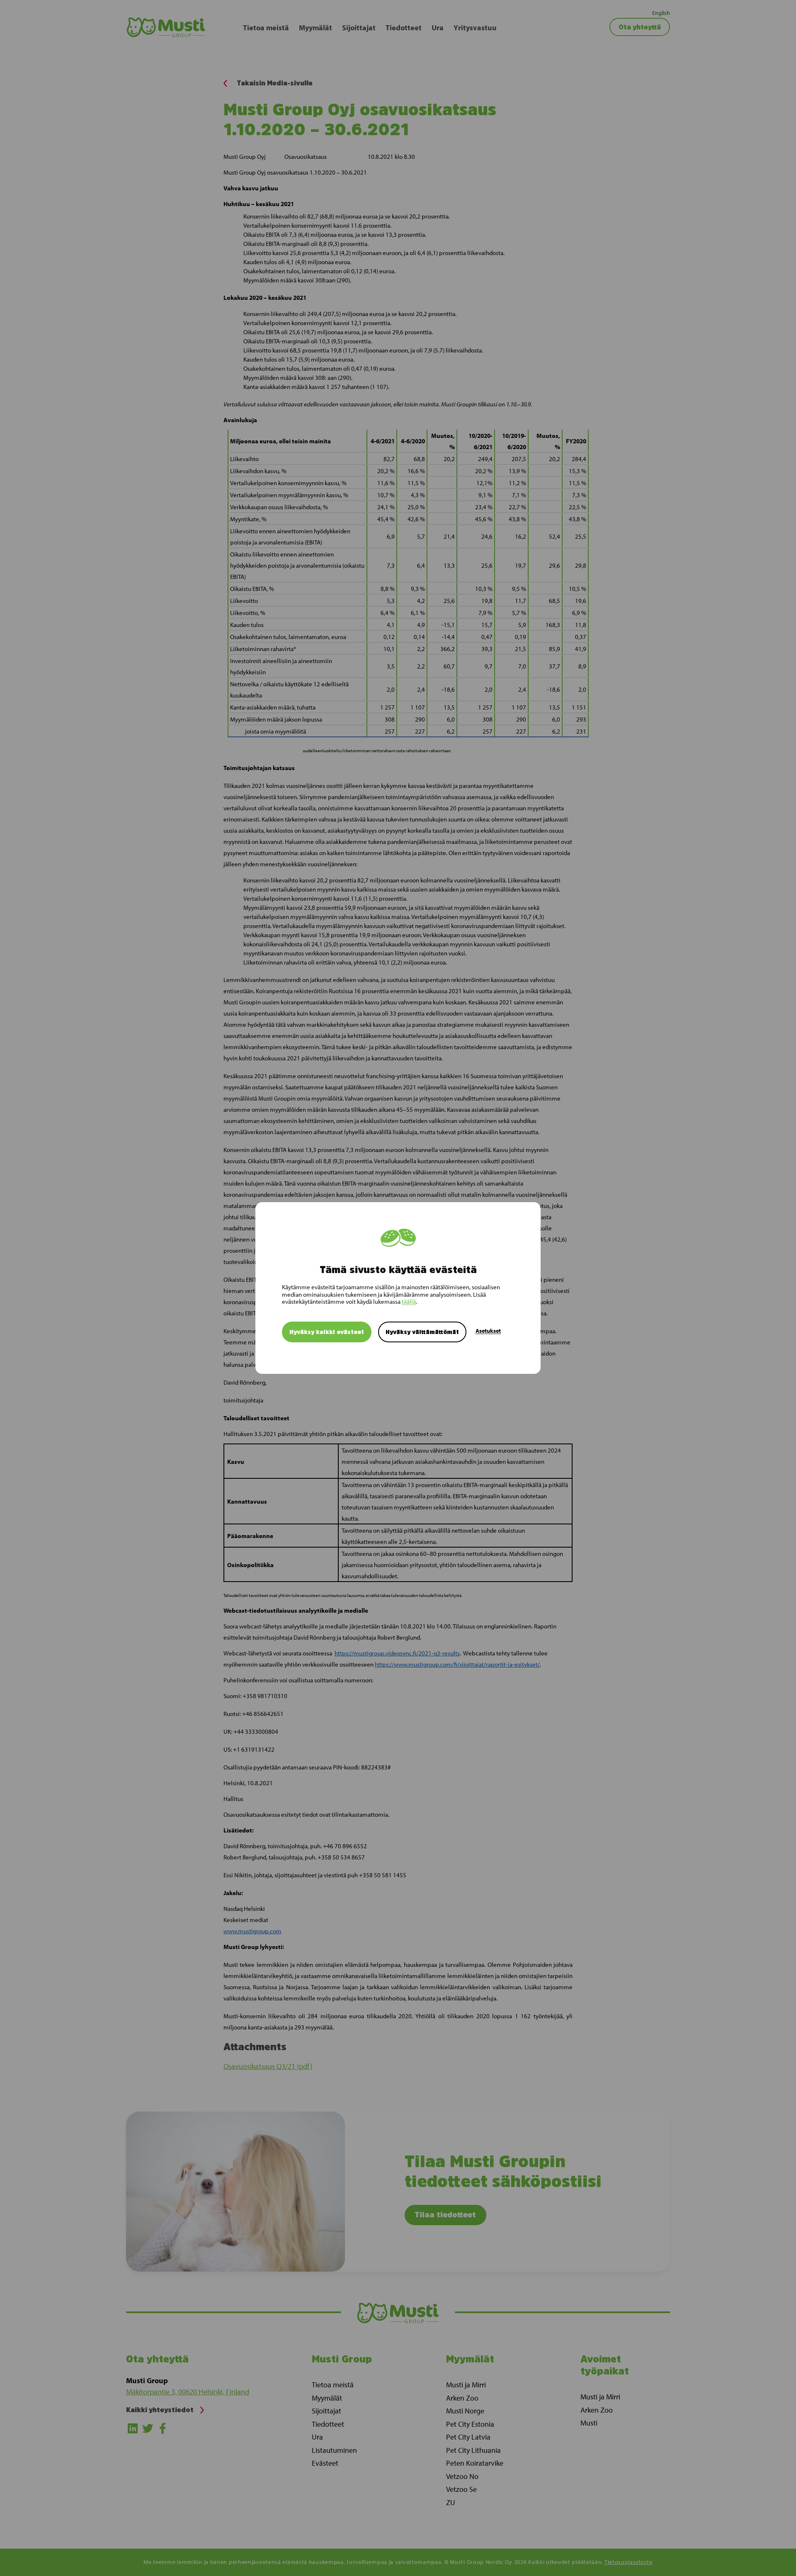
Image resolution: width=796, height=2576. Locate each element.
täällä (409, 1301)
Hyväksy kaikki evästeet (327, 1332)
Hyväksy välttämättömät (422, 1332)
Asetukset (488, 1331)
